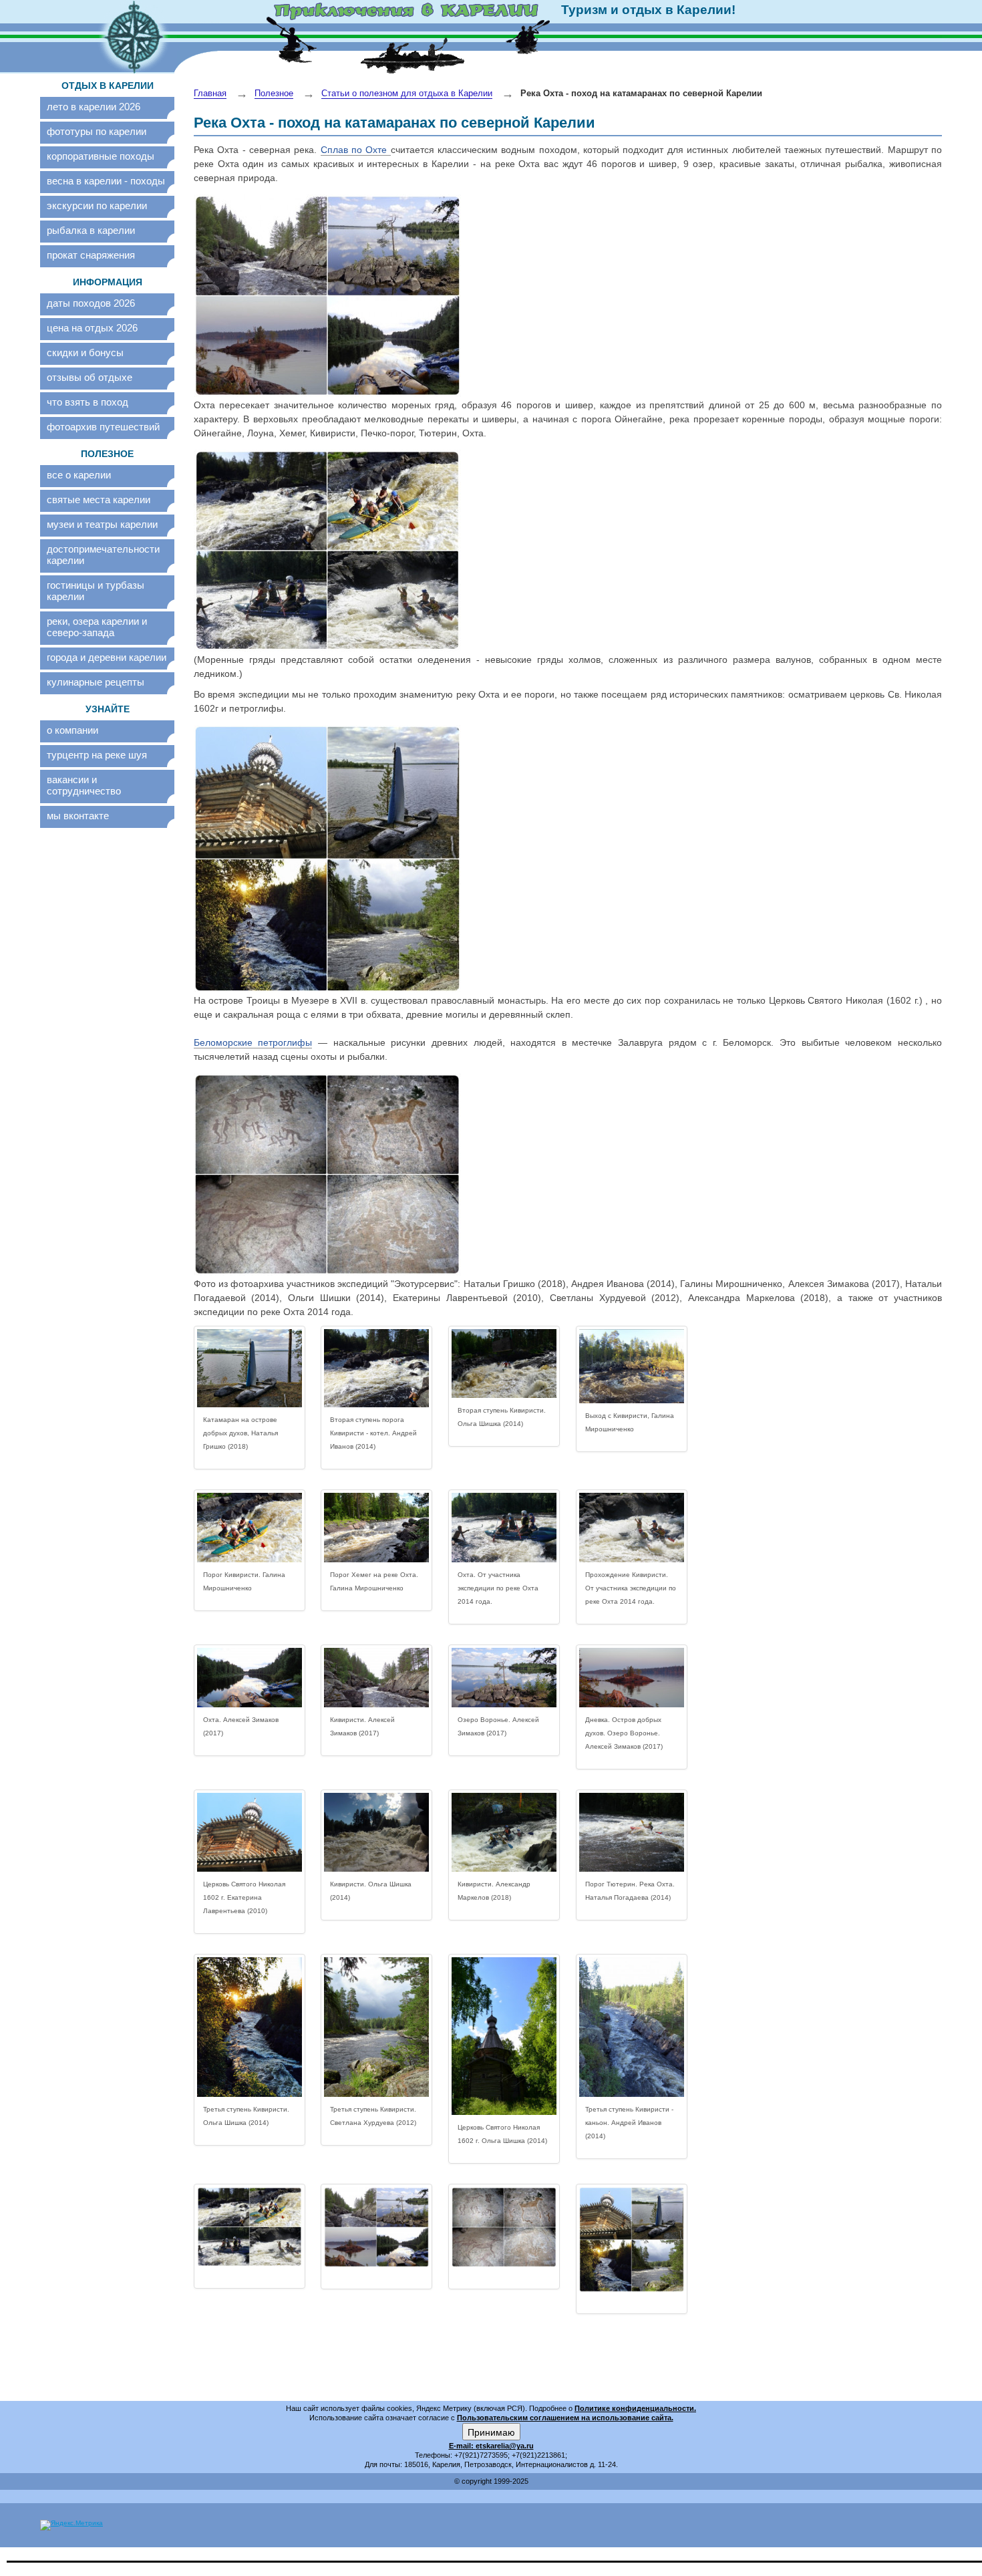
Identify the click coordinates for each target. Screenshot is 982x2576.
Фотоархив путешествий (103, 427)
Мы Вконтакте (78, 816)
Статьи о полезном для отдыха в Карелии (407, 93)
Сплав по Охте (356, 150)
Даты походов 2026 (91, 303)
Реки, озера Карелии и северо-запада (97, 627)
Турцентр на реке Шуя (97, 755)
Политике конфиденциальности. (635, 2408)
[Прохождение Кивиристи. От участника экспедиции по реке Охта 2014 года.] (632, 1528)
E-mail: (462, 2446)
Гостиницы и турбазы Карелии (96, 591)
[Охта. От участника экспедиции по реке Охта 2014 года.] (504, 1528)
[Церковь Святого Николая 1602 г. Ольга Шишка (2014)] (504, 2036)
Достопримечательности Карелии (103, 555)
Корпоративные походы (101, 156)
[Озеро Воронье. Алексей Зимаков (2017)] (504, 1678)
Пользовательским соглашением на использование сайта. (565, 2418)
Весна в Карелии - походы (106, 181)
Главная (210, 93)
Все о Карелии (79, 475)
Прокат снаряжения (91, 255)
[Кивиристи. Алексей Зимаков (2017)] (376, 1678)
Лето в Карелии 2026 (94, 107)
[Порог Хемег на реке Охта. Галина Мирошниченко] (376, 1528)
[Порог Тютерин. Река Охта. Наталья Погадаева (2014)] (632, 1832)
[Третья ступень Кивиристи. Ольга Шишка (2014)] (250, 2027)
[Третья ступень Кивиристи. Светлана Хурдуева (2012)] (376, 2027)
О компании (72, 730)
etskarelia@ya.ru (505, 2446)
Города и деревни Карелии (107, 657)
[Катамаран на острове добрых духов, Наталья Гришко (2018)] (250, 1369)
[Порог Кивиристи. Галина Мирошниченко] (250, 1528)
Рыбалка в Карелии (91, 230)
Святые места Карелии (99, 499)
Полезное (274, 93)
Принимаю (491, 2432)
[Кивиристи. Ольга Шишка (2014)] (376, 1832)
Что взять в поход (88, 402)
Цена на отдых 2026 (92, 328)
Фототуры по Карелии (97, 131)
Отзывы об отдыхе (90, 377)
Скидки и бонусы (85, 352)
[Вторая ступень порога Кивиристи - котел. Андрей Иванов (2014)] (376, 1369)
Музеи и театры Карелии (102, 524)
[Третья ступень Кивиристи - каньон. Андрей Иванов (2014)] (632, 2027)
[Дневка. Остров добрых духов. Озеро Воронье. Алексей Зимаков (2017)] (632, 1678)
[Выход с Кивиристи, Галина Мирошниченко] (632, 1366)
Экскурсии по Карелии (97, 205)
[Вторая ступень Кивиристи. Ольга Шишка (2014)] (504, 1364)
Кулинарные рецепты (96, 682)
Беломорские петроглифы (253, 1042)
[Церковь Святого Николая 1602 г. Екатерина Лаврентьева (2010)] (250, 1832)
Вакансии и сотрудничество (84, 785)
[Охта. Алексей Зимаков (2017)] (250, 1678)
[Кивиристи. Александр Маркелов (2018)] (504, 1832)
